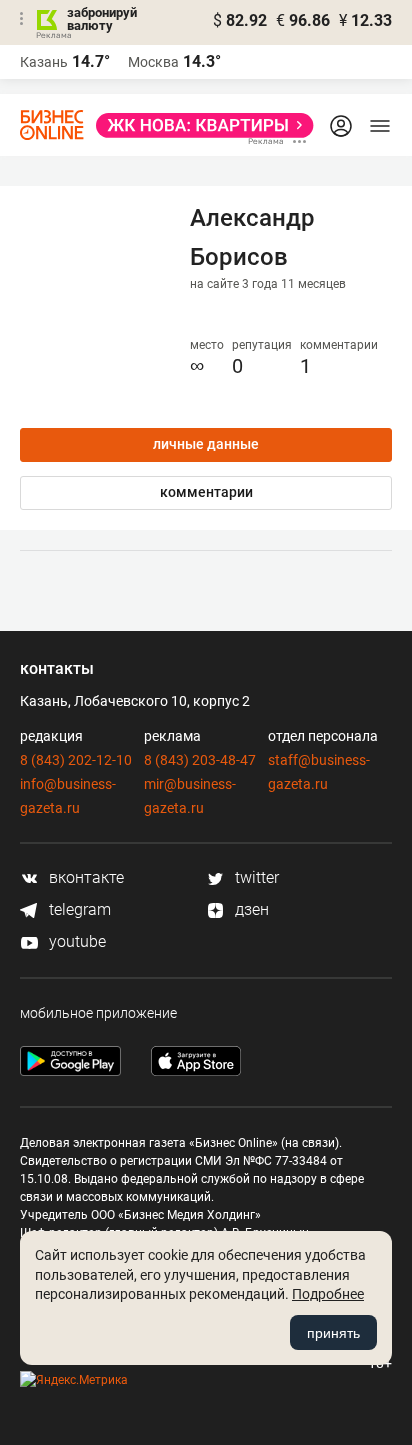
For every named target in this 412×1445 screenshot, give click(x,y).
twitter (255, 877)
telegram (78, 909)
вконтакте (84, 877)
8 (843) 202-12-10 (76, 760)
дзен (250, 909)
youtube (75, 941)
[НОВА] (199, 125)
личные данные (206, 444)
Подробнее (328, 1294)
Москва (153, 62)
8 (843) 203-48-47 (200, 760)
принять (333, 1333)
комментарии (206, 492)
